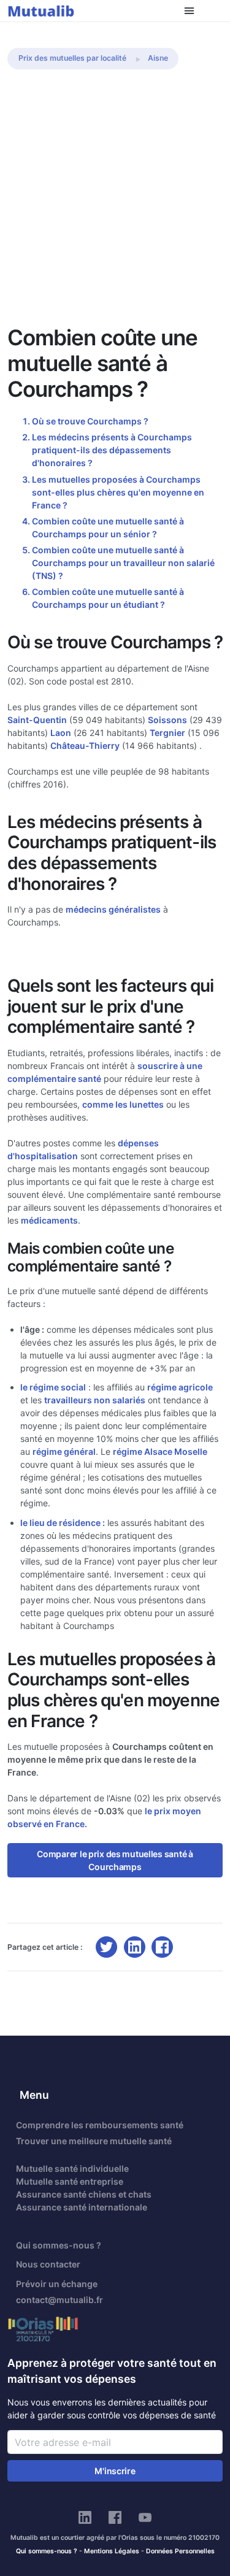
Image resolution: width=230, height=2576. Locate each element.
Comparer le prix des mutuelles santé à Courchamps (115, 1860)
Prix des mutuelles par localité (72, 58)
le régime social (53, 1387)
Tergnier (167, 733)
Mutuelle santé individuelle (72, 2168)
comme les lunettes (123, 1104)
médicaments (49, 1220)
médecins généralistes (113, 909)
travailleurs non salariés (95, 1400)
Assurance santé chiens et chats (84, 2194)
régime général (64, 1451)
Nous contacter (48, 2264)
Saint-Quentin (37, 720)
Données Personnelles (180, 2551)
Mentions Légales (112, 2551)
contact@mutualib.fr (59, 2300)
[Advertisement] (115, 203)
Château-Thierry (85, 746)
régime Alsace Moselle (160, 1451)
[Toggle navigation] (189, 11)
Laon (61, 733)
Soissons (167, 720)
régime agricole (180, 1387)
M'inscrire (115, 2471)
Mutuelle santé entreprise (70, 2181)
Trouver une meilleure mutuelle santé (94, 2141)
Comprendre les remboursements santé (100, 2125)
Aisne (158, 58)
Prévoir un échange (57, 2284)
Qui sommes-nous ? (59, 2245)
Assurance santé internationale (82, 2207)
